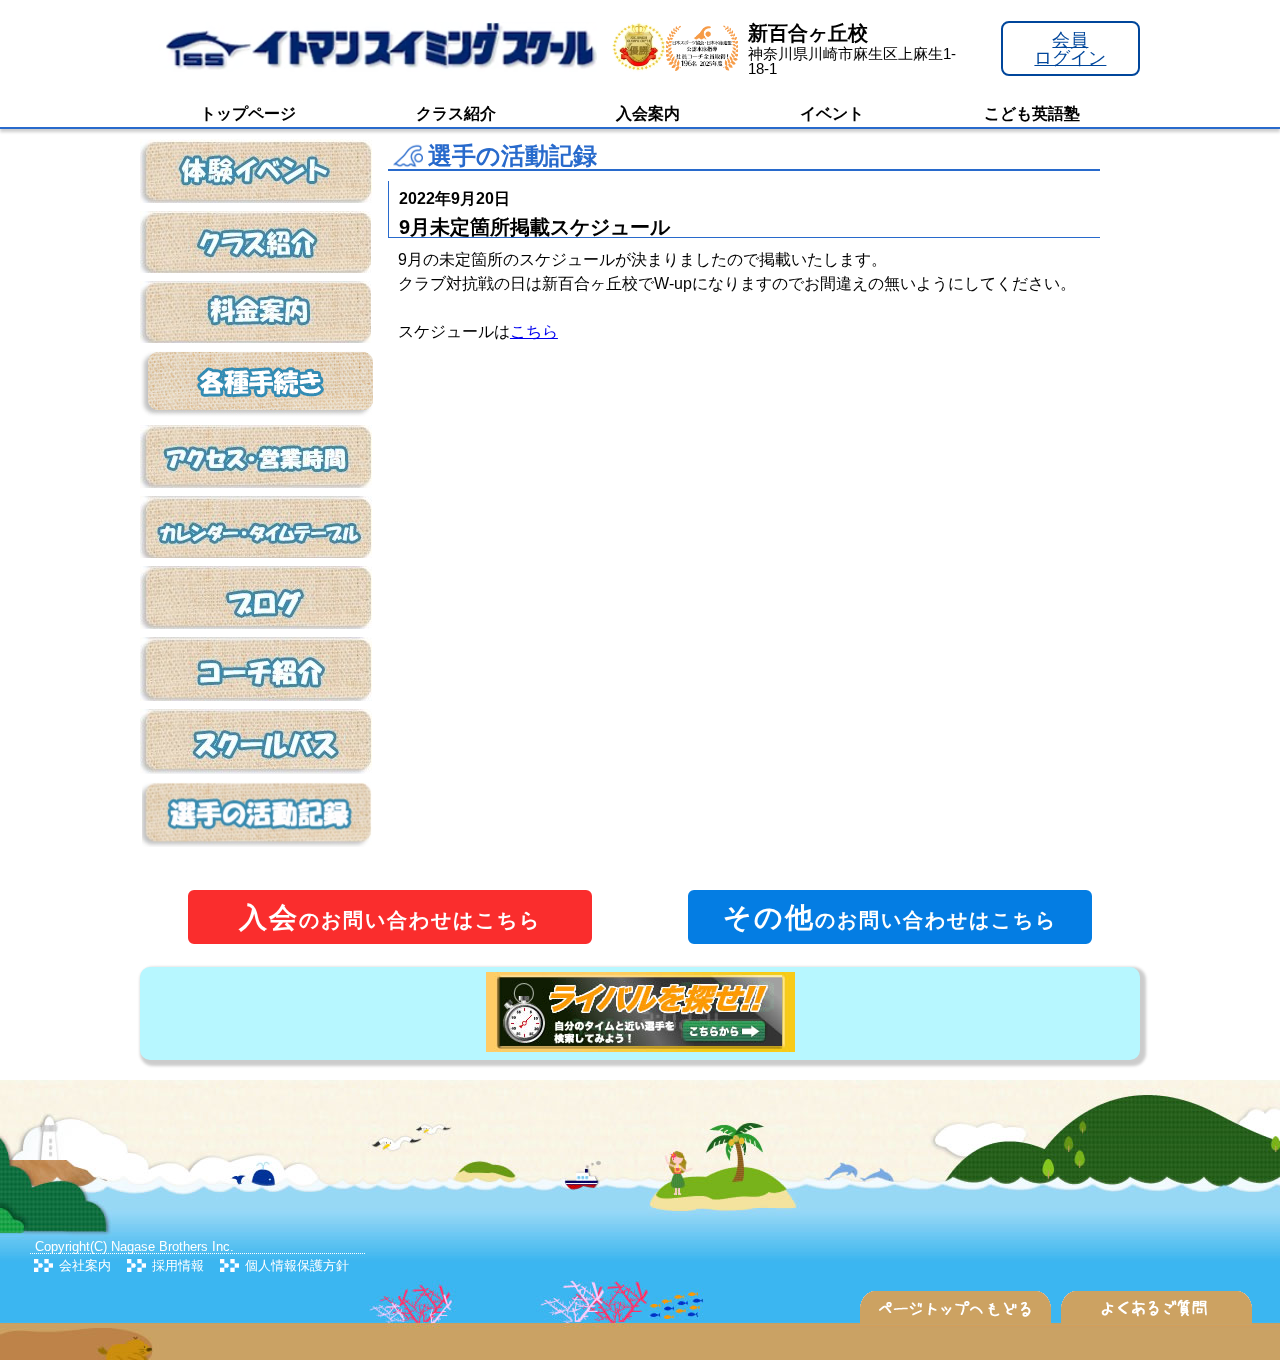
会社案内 (85, 1265)
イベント (832, 113)
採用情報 (178, 1265)
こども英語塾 (1032, 113)
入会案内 (648, 113)
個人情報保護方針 (297, 1265)
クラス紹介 (456, 113)
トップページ (248, 113)
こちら (534, 331)
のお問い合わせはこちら (390, 917)
